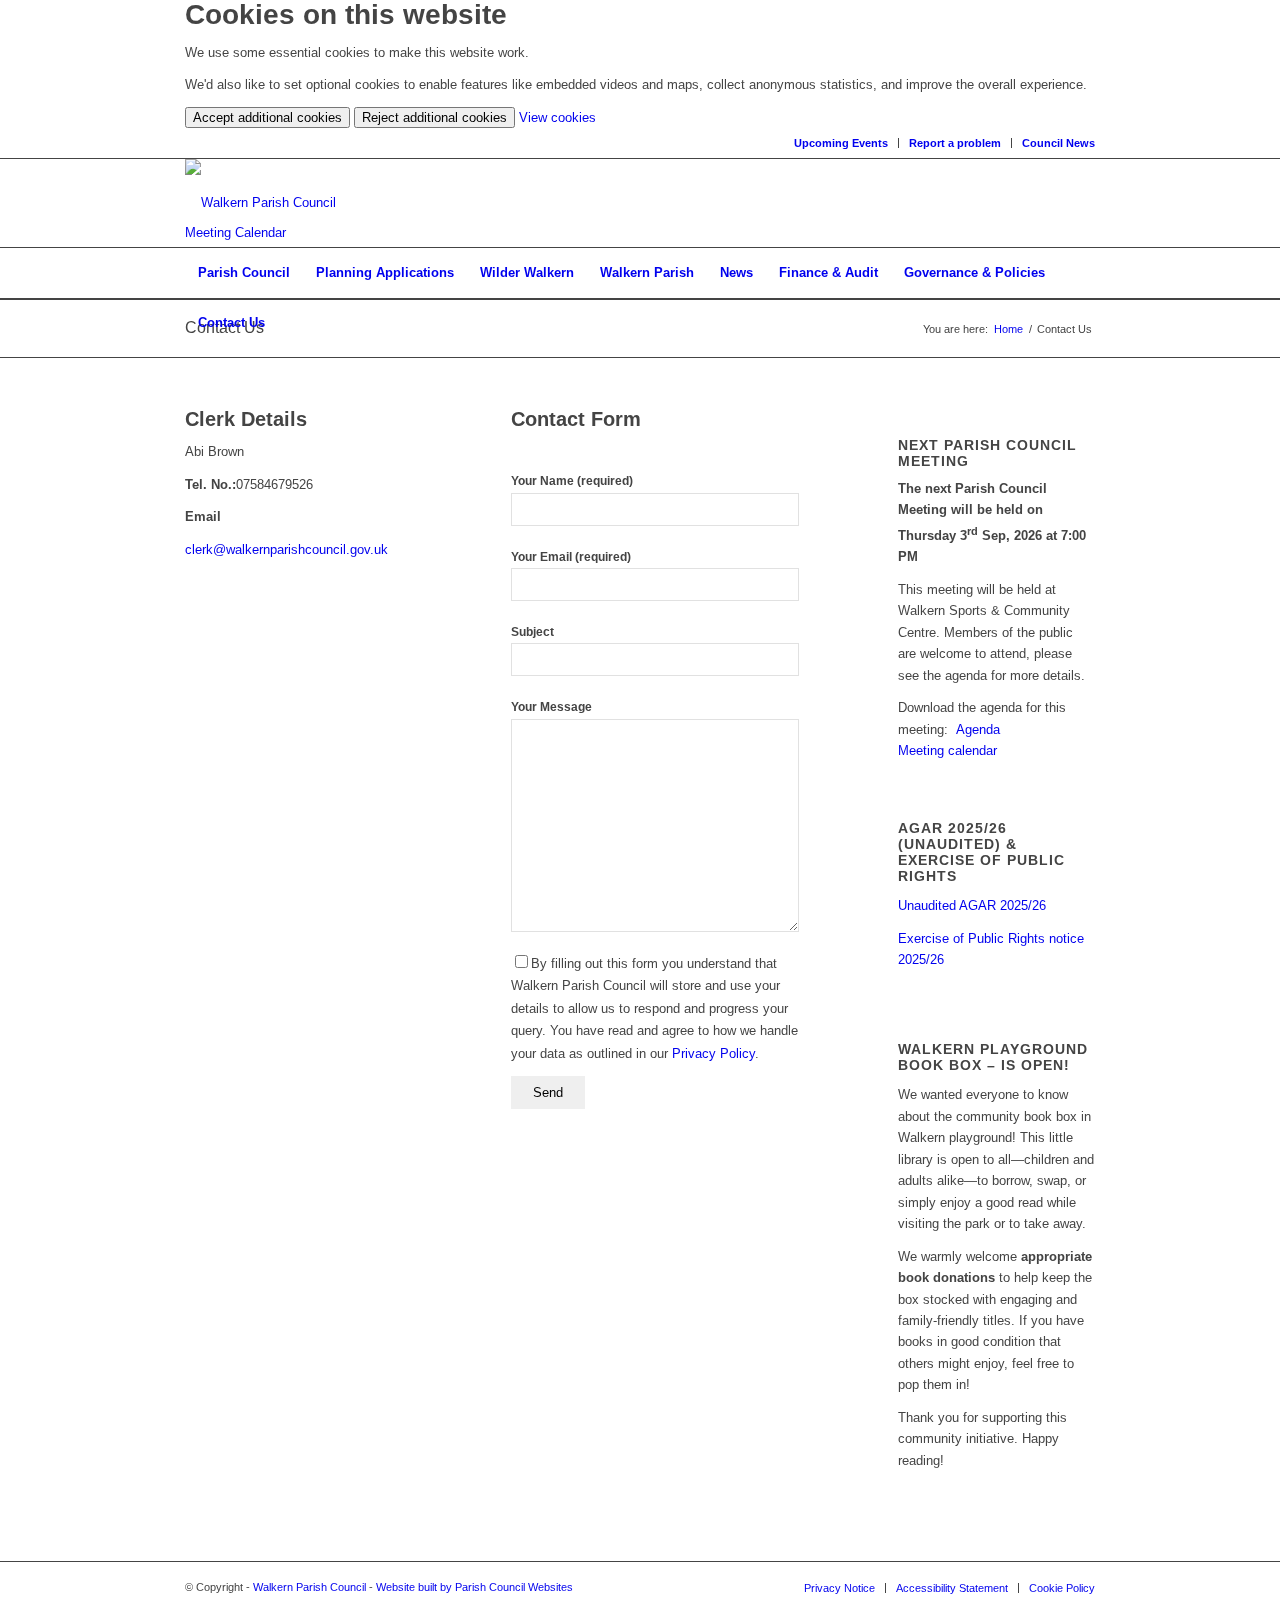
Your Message (551, 707)
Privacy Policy (713, 1053)
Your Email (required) (571, 557)
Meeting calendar (947, 750)
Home (1008, 329)
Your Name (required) (572, 481)
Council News (1058, 143)
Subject (532, 632)
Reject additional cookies (434, 117)
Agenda (978, 729)
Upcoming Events (841, 143)
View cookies (557, 117)
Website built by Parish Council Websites (474, 1587)
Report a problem (955, 143)
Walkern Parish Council (309, 1587)
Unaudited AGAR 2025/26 (972, 905)
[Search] (1082, 323)
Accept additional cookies (267, 117)
